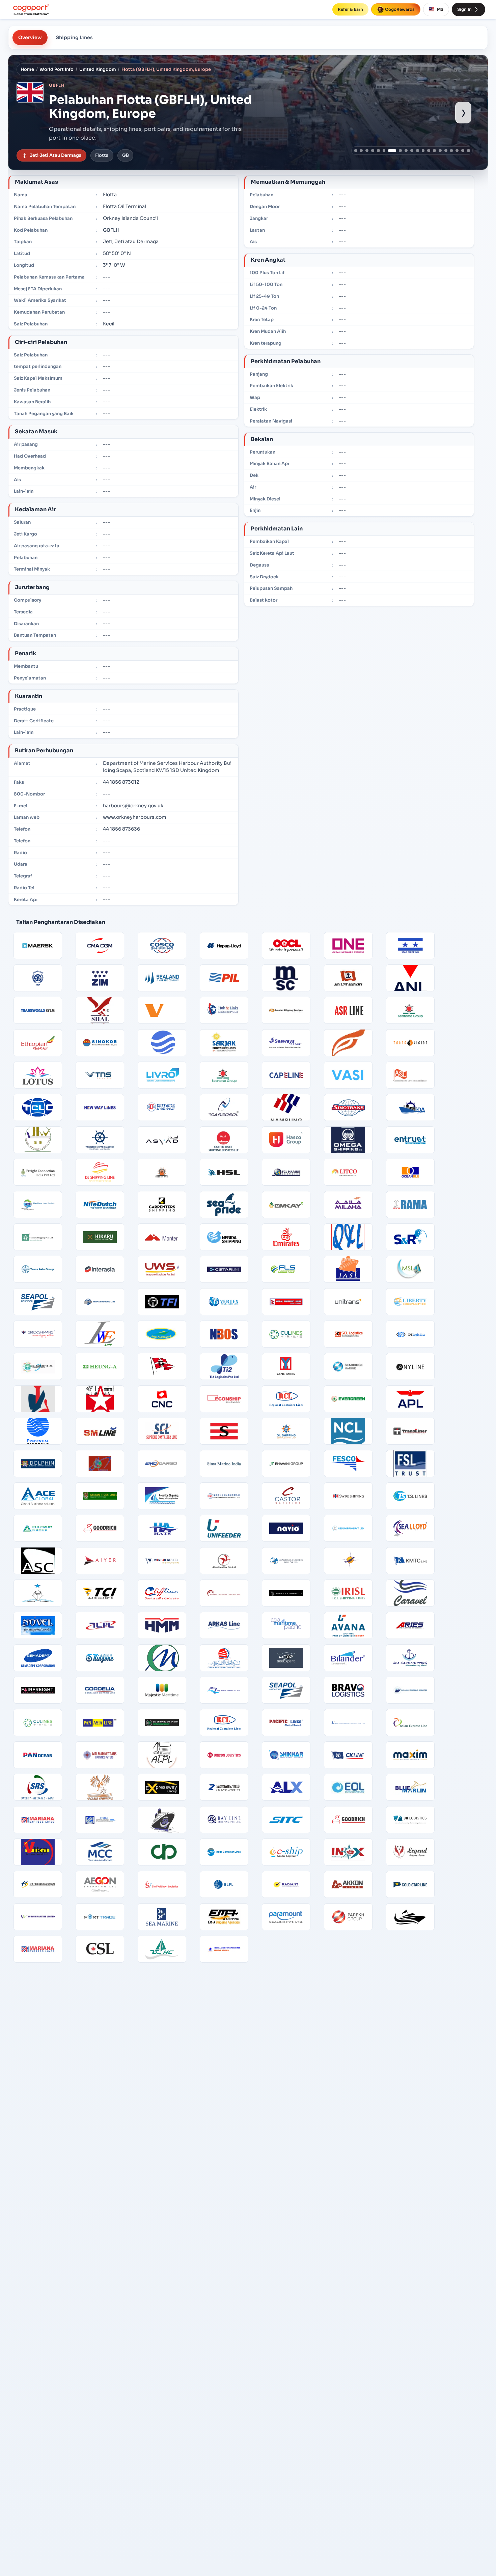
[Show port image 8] (398, 151)
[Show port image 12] (423, 151)
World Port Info (57, 69)
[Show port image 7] (390, 151)
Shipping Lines (74, 37)
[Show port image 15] (440, 151)
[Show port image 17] (452, 151)
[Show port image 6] (384, 151)
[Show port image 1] (356, 151)
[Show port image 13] (429, 151)
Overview (30, 37)
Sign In (464, 9)
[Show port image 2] (361, 151)
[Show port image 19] (463, 151)
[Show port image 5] (378, 151)
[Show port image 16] (446, 151)
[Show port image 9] (406, 151)
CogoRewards (400, 9)
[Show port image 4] (373, 151)
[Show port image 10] (412, 151)
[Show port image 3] (367, 151)
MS (440, 9)
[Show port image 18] (457, 151)
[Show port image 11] (418, 151)
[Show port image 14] (434, 151)
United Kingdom (98, 69)
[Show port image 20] (469, 151)
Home (27, 69)
